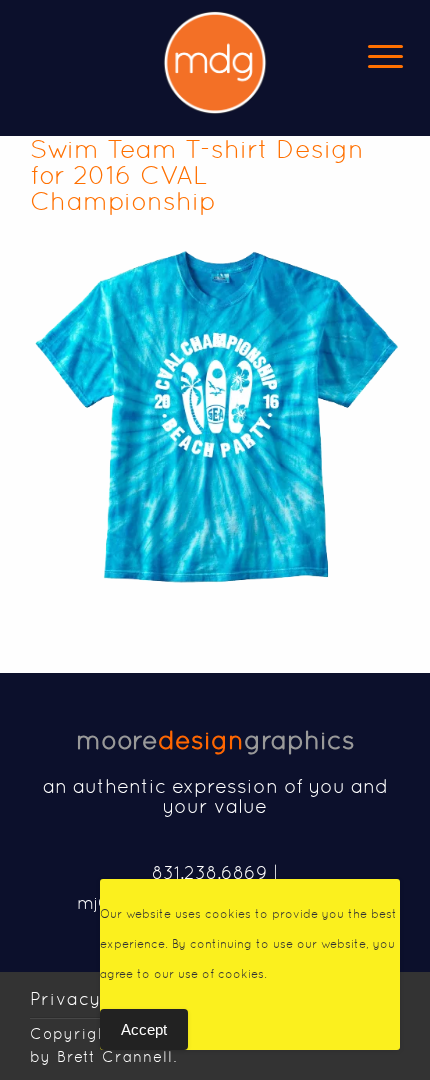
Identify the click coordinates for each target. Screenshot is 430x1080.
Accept (144, 1029)
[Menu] (385, 55)
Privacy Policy (97, 998)
